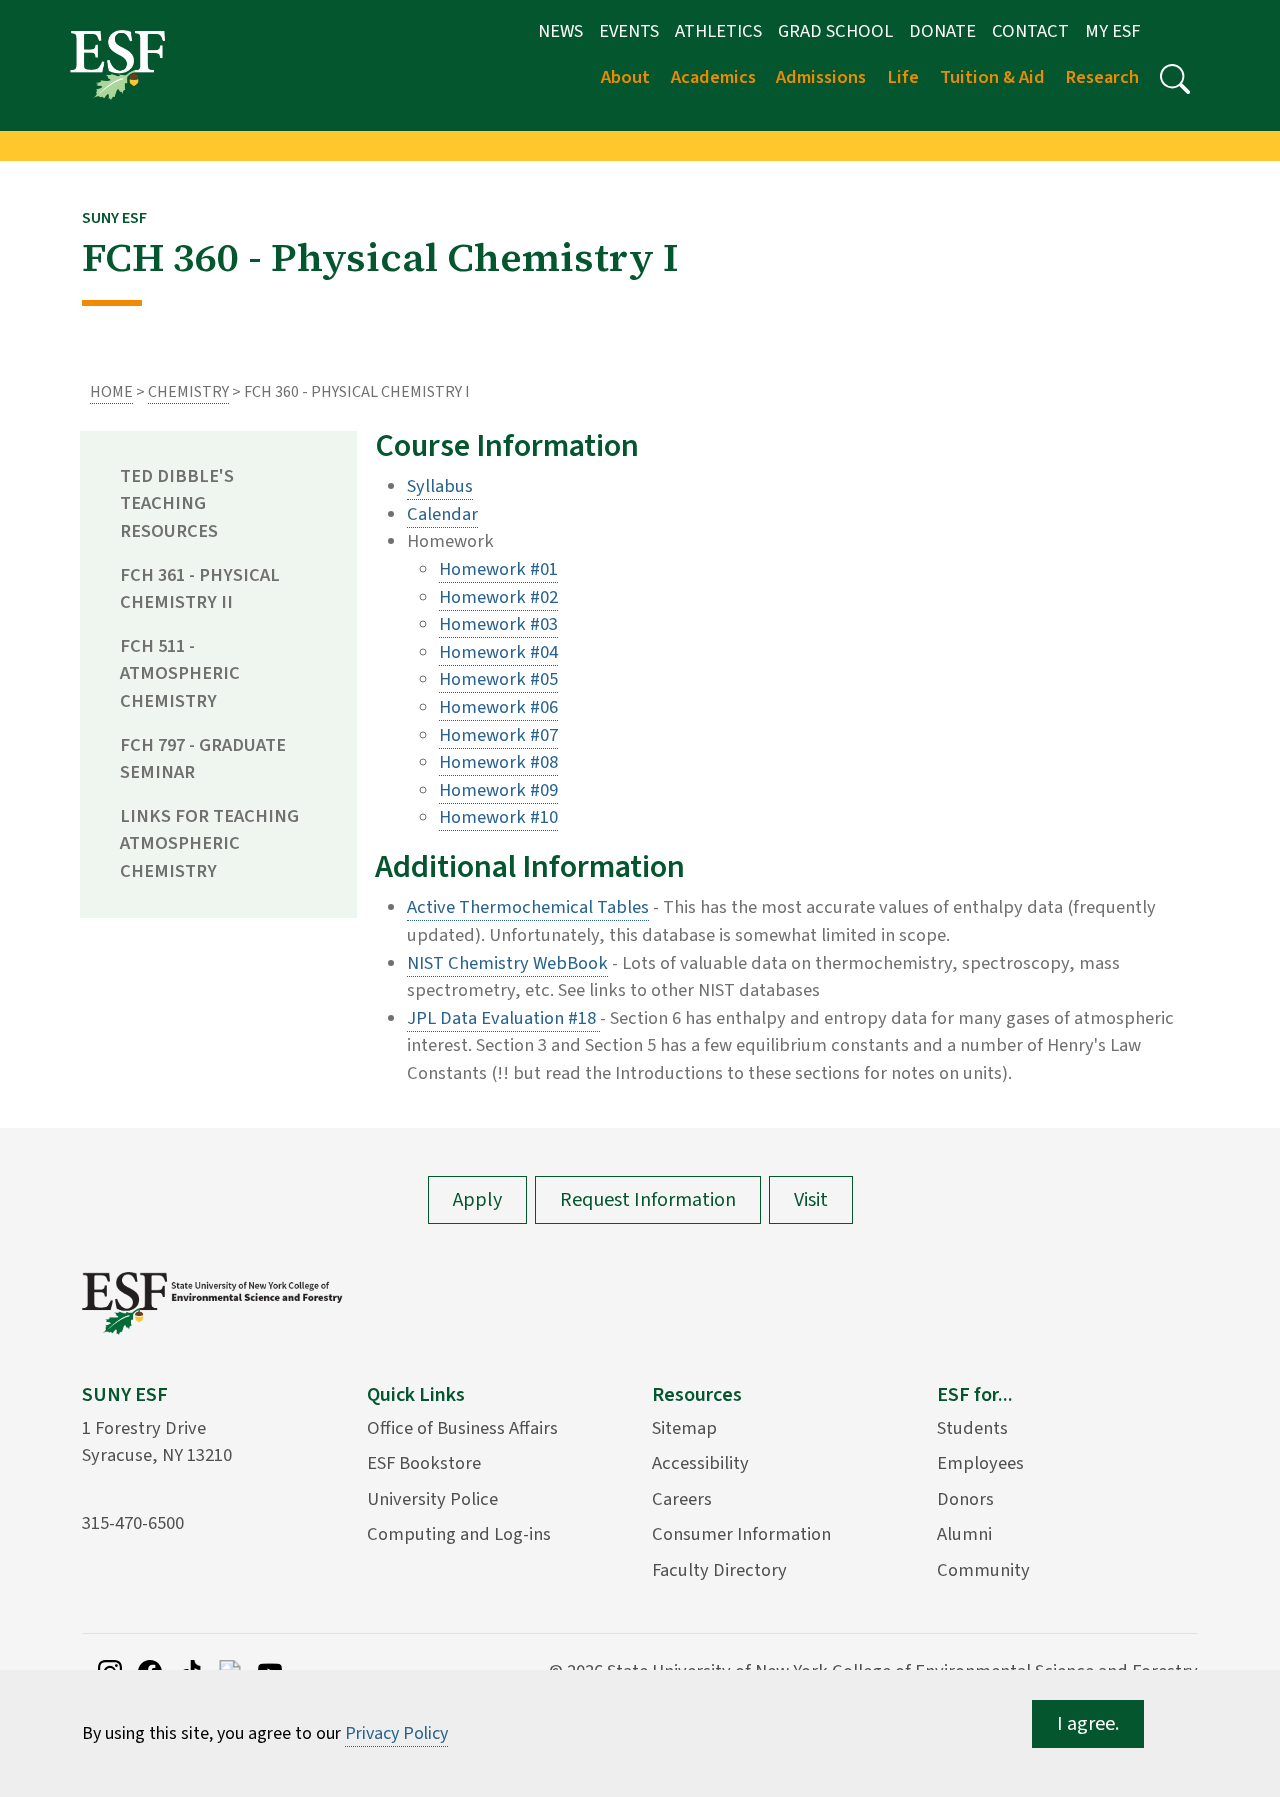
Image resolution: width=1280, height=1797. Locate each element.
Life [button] (903, 77)
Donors (965, 1499)
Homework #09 (498, 790)
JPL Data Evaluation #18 (503, 1018)
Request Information (648, 1200)
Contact (1030, 31)
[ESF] (117, 64)
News (560, 31)
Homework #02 (498, 597)
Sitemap (684, 1428)
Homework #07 (498, 735)
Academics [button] (713, 77)
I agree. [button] (1088, 1724)
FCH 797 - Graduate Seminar (203, 759)
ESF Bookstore (424, 1463)
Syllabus (440, 486)
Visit (811, 1200)
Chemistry (188, 392)
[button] (1175, 79)
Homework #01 (498, 569)
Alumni (964, 1534)
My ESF (1112, 31)
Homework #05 (498, 679)
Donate (942, 31)
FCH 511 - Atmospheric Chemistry (180, 673)
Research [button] (1102, 77)
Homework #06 (498, 707)
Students (972, 1428)
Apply (477, 1200)
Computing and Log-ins (459, 1534)
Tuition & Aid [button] (992, 77)
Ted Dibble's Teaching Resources (177, 503)
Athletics (718, 31)
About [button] (625, 77)
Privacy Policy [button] (396, 1733)
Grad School (835, 31)
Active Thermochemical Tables (528, 907)
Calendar (442, 514)
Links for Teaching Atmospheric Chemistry (209, 843)
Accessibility (700, 1463)
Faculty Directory (719, 1570)
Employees (980, 1463)
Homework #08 (498, 762)
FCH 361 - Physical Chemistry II (200, 589)
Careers (682, 1499)
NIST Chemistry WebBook (507, 963)
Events (629, 31)
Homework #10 (498, 817)
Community (983, 1570)
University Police (432, 1499)
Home (111, 392)
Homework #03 (498, 624)
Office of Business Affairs (462, 1428)
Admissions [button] (821, 77)
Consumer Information (741, 1534)
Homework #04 (498, 652)
